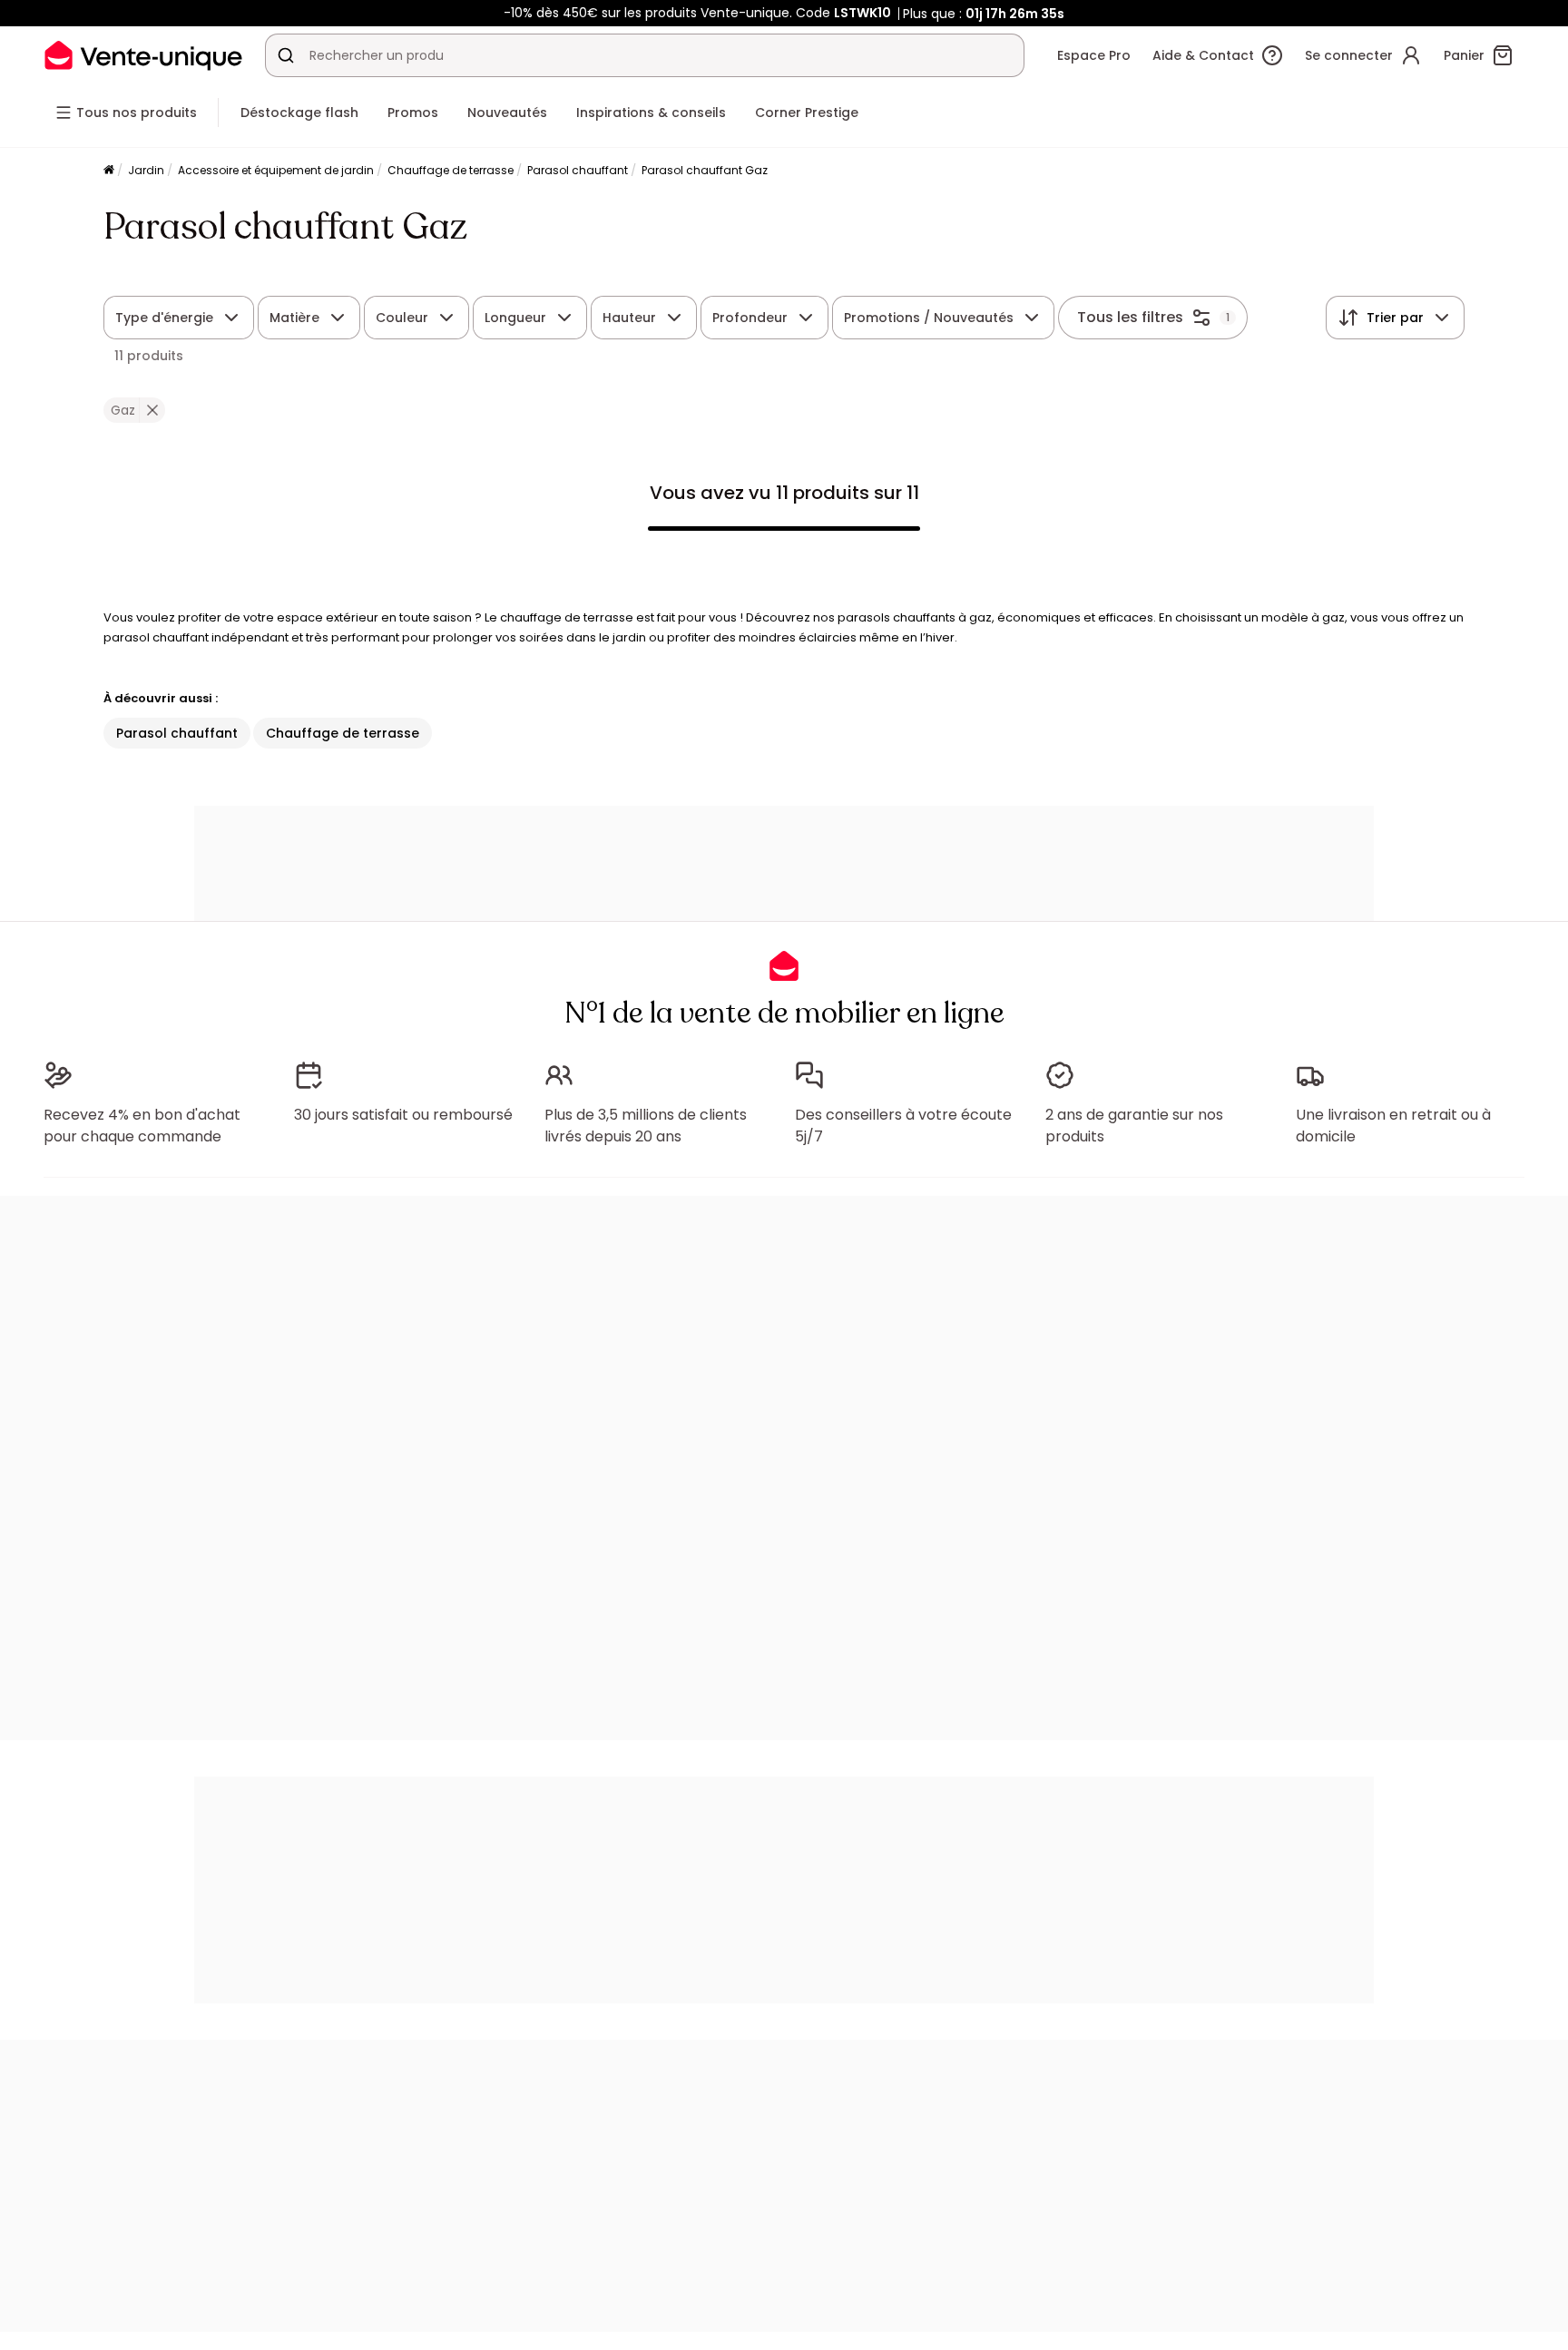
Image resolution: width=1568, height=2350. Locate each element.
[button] (152, 410)
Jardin (146, 170)
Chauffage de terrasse (451, 170)
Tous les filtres (1130, 317)
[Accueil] (109, 171)
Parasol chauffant (578, 170)
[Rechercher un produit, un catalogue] (286, 55)
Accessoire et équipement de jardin (276, 170)
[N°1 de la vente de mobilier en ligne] (143, 55)
